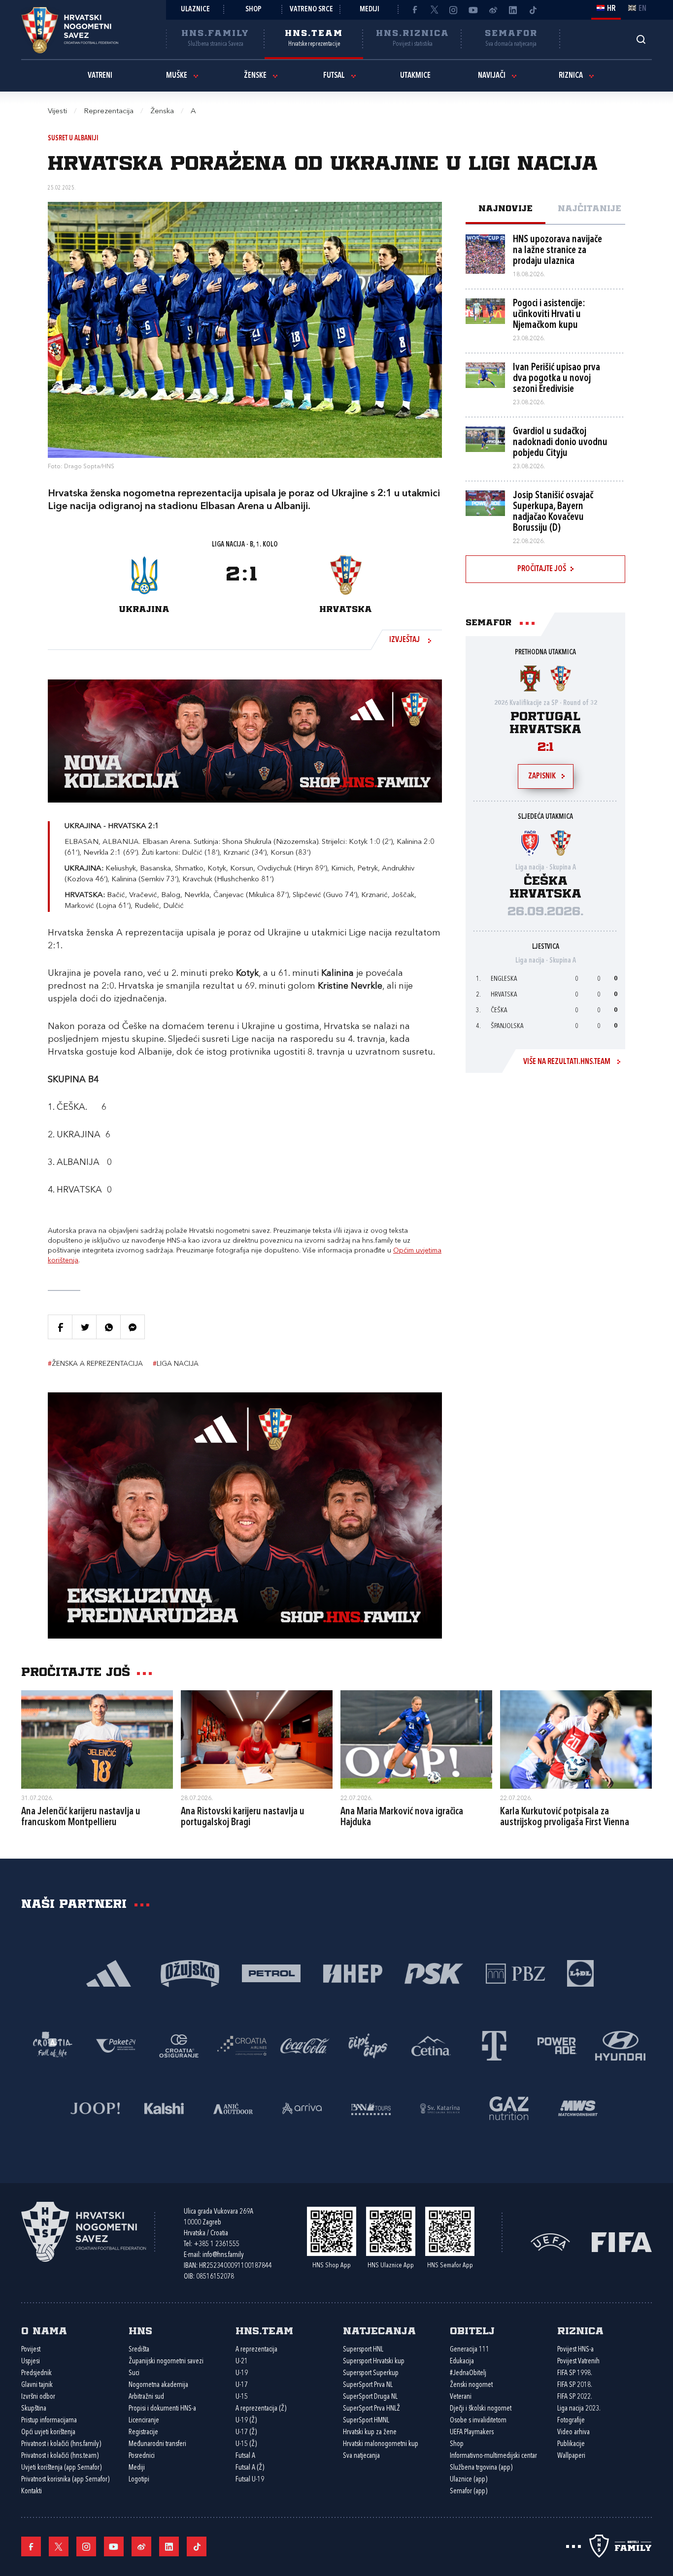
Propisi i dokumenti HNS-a (162, 2409)
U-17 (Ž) (246, 2432)
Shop (253, 10)
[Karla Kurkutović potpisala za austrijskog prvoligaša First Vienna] (576, 1739)
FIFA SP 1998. (575, 2373)
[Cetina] (431, 2045)
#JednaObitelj (468, 2373)
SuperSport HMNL (366, 2421)
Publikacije (571, 2444)
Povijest (31, 2350)
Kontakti (32, 2492)
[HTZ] (53, 2045)
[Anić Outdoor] (233, 2108)
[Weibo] (493, 10)
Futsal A (245, 2456)
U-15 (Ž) (246, 2444)
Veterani (461, 2397)
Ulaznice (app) (469, 2480)
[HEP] (353, 1973)
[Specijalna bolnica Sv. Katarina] (440, 2108)
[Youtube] (473, 10)
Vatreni (100, 76)
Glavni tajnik (37, 2385)
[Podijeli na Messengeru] (133, 1327)
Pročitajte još (542, 569)
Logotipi (139, 2480)
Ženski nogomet (471, 2385)
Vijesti (57, 112)
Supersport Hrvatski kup (374, 2362)
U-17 (242, 2385)
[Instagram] (454, 10)
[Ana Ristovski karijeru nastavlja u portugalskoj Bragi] (257, 1739)
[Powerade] (557, 2045)
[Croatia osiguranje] (179, 2045)
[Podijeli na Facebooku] (60, 1327)
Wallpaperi (571, 2456)
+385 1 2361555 (217, 2244)
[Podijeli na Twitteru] (84, 1327)
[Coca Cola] (305, 2045)
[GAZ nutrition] (509, 2108)
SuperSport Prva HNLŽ (371, 2409)
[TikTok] (533, 10)
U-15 (242, 2397)
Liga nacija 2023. (579, 2409)
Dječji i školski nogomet (481, 2409)
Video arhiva (573, 2432)
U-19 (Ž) (246, 2421)
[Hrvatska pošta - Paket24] (116, 2045)
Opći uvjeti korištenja (48, 2432)
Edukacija (462, 2362)
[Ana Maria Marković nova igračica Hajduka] (416, 1739)
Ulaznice (195, 10)
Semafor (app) (469, 2492)
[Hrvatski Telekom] (494, 2045)
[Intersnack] (368, 2045)
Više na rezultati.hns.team (567, 1062)
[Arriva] (302, 2108)
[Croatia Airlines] (242, 2045)
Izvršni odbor (38, 2397)
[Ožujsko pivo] (190, 1973)
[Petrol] (271, 1973)
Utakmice (415, 76)
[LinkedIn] (513, 10)
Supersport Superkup (371, 2373)
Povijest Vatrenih (578, 2362)
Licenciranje (144, 2421)
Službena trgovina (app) (481, 2468)
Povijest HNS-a (575, 2350)
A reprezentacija (256, 2350)
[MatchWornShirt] (578, 2108)
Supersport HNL (363, 2350)
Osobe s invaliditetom (478, 2421)
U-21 (242, 2362)
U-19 (242, 2373)
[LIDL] (580, 1973)
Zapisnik (542, 776)
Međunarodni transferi (157, 2444)
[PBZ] (515, 1973)
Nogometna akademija (158, 2385)
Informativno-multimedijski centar (493, 2456)
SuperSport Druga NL (370, 2397)
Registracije (143, 2432)
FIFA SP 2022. (575, 2397)
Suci (134, 2373)
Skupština (34, 2409)
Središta (139, 2350)
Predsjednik (36, 2373)
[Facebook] (414, 10)
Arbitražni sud (146, 2397)
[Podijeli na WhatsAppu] (108, 1327)
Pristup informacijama (49, 2421)
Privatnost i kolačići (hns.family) (61, 2444)
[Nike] (109, 1973)
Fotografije (571, 2421)
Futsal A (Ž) (250, 2468)
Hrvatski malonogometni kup (381, 2444)
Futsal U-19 (250, 2480)
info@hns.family (223, 2255)
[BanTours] (371, 2108)
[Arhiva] (641, 39)
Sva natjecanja (361, 2456)
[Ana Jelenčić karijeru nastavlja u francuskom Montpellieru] (97, 1739)
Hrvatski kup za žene (370, 2432)
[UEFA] (550, 2241)
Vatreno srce (311, 10)
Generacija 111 (470, 2350)
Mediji (370, 10)
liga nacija (176, 1364)
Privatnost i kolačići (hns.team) (60, 2456)
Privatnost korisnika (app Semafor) (65, 2480)
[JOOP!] (95, 2108)
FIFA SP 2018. (575, 2385)
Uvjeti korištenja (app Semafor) (61, 2468)
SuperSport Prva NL (368, 2385)
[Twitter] (434, 10)
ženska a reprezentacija (95, 1364)
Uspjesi (31, 2362)
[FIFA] (622, 2241)
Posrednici (142, 2456)
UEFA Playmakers (472, 2432)
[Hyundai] (620, 2045)
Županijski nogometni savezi (166, 2362)
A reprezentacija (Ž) (261, 2409)
